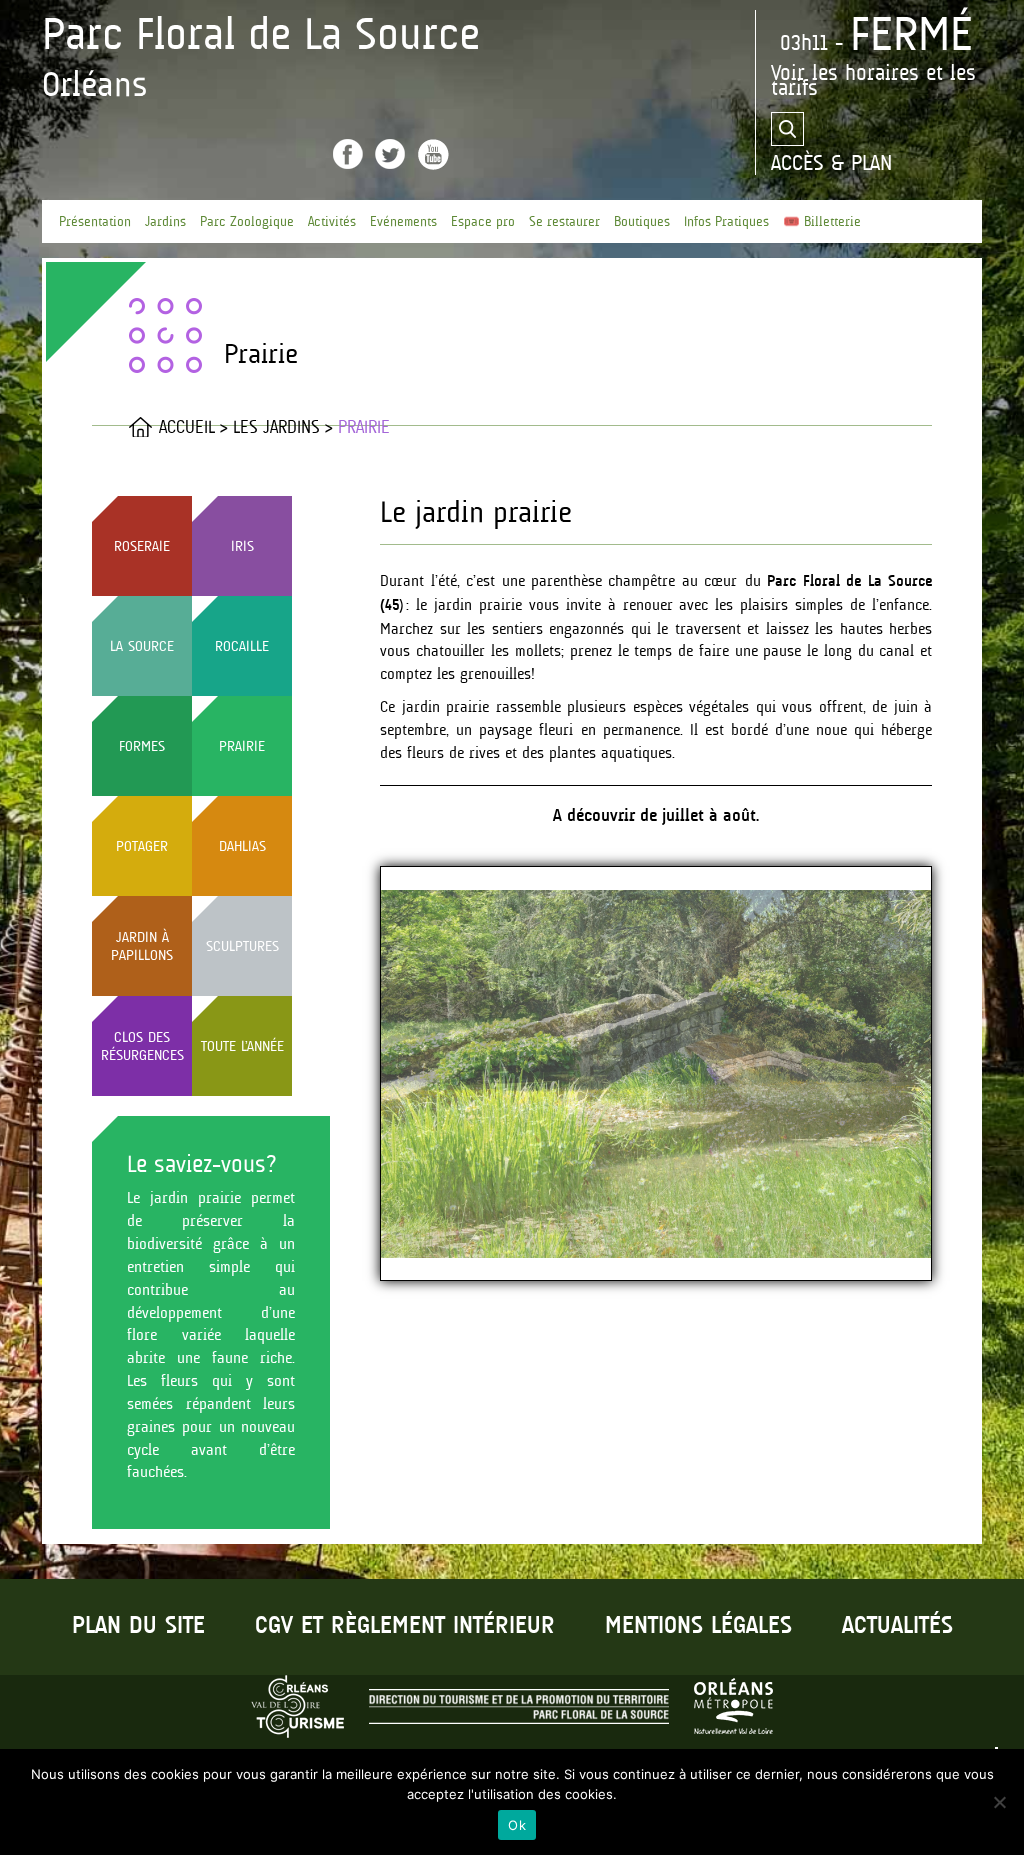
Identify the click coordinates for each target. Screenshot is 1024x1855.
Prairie (242, 746)
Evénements (403, 221)
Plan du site (138, 1626)
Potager (142, 846)
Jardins (165, 221)
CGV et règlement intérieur (405, 1626)
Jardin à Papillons (142, 946)
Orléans (94, 84)
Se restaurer (564, 221)
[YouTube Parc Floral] (433, 154)
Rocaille (242, 646)
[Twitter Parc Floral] (390, 154)
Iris (242, 546)
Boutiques (642, 221)
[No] (999, 1802)
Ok (517, 1825)
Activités (332, 221)
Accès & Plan (831, 162)
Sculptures (242, 946)
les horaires (865, 72)
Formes (142, 746)
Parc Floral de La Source (261, 34)
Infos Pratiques (726, 221)
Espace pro (483, 221)
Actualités (897, 1626)
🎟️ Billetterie (822, 221)
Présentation (95, 221)
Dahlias (242, 846)
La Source (142, 646)
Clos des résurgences (142, 1046)
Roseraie (142, 546)
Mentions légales (698, 1626)
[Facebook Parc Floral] (348, 154)
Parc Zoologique (247, 221)
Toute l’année (242, 1046)
